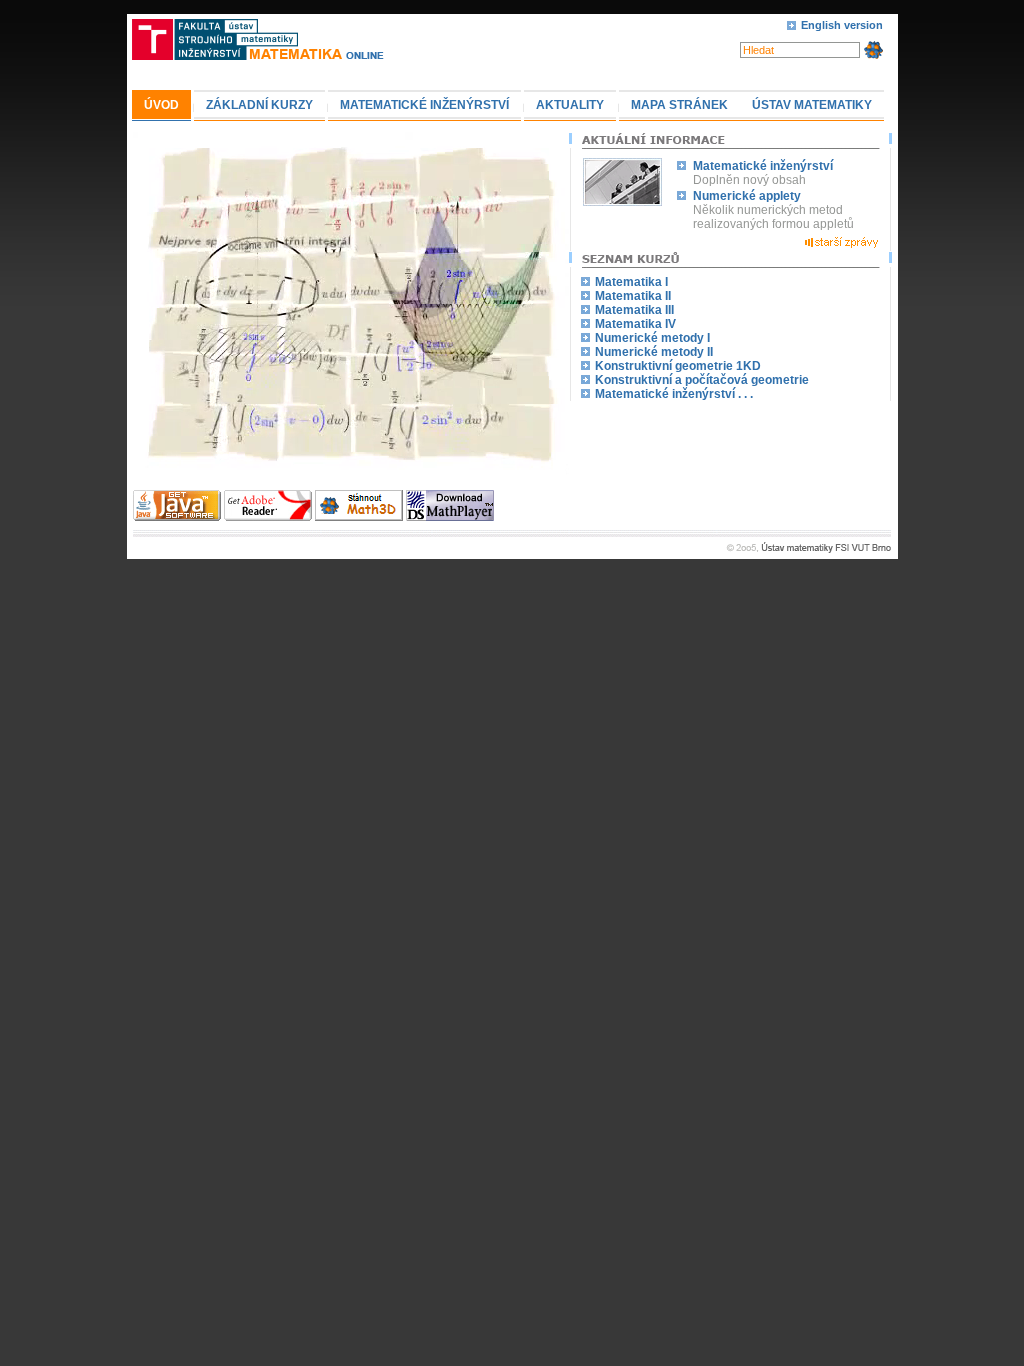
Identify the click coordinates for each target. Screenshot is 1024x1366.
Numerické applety (747, 196)
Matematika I (631, 282)
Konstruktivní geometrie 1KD (678, 366)
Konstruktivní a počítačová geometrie (702, 380)
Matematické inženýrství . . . (674, 394)
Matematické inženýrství (763, 166)
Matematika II (633, 296)
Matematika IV (635, 324)
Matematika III (634, 310)
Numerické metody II (654, 352)
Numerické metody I (652, 338)
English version (842, 25)
